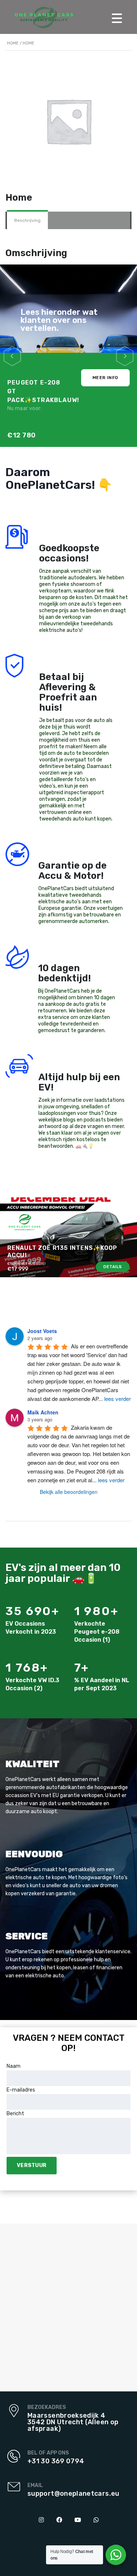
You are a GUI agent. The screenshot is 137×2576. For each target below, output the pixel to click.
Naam (14, 2066)
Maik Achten (43, 1412)
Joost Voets (42, 1331)
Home (13, 43)
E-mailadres (21, 2090)
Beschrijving (27, 220)
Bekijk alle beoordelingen (69, 1492)
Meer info (105, 378)
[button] (12, 356)
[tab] (27, 220)
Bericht (15, 2114)
